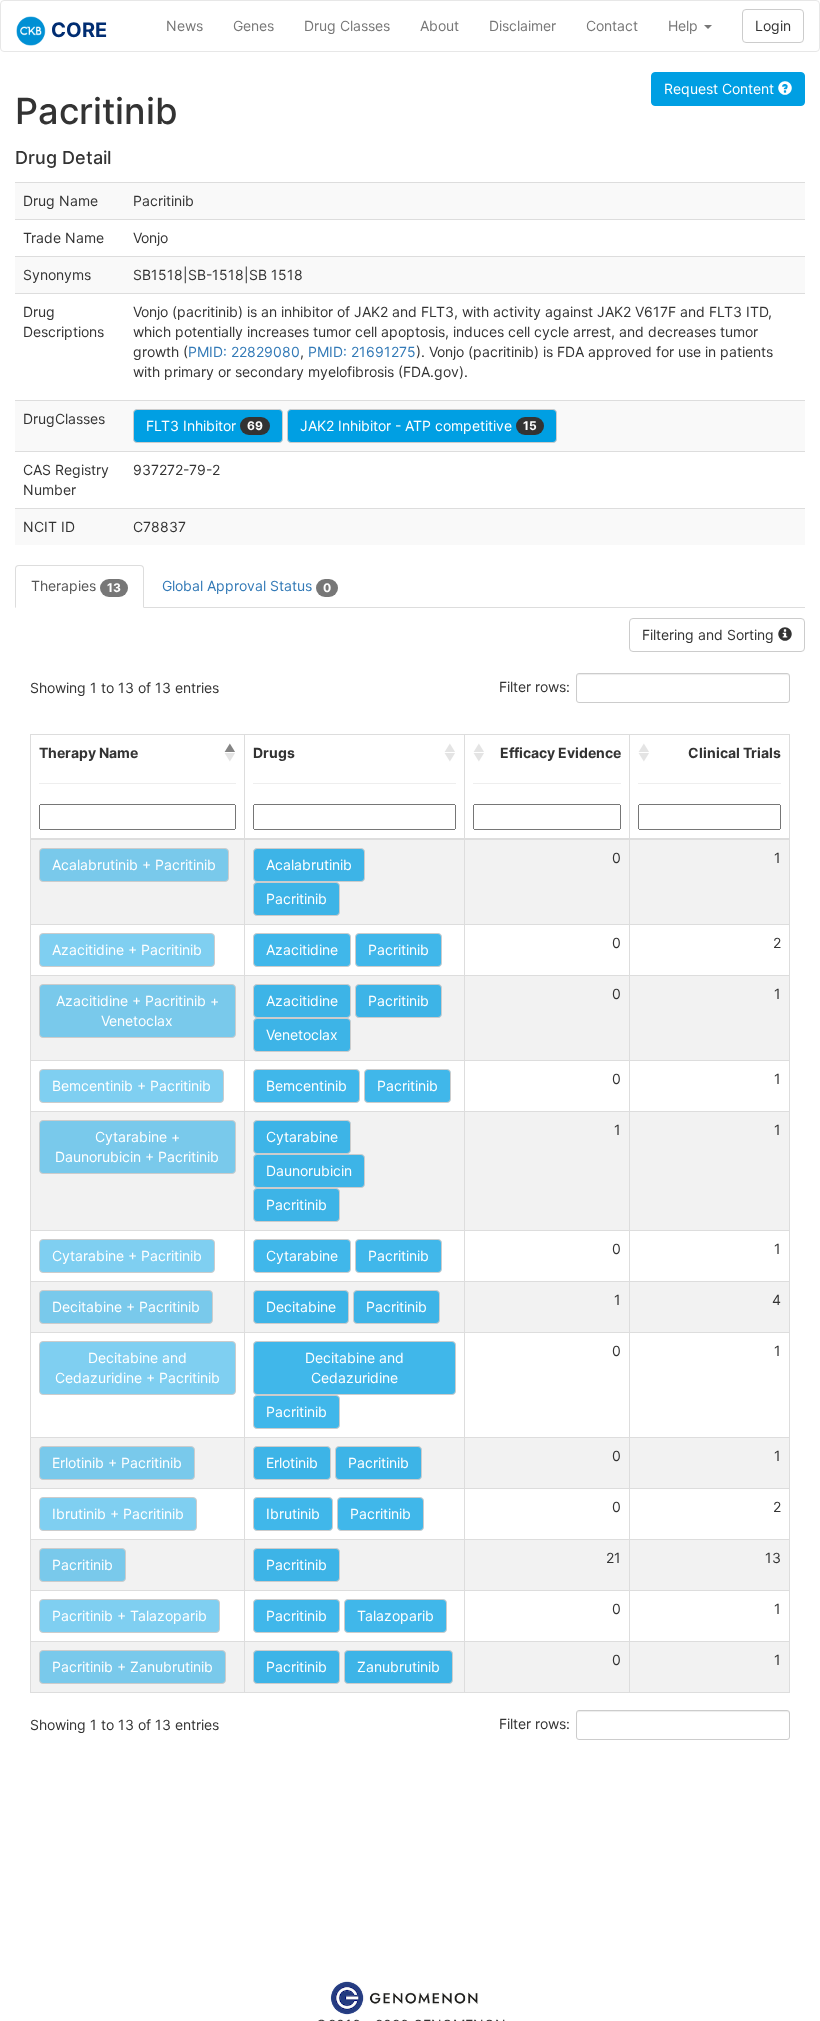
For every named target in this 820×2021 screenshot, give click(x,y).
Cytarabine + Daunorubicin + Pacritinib (137, 1146)
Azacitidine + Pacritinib (127, 949)
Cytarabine (302, 1136)
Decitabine (301, 1306)
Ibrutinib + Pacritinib (118, 1513)
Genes (253, 25)
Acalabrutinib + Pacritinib (134, 864)
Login (773, 25)
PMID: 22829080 (244, 351)
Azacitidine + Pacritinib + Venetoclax (137, 1010)
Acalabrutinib (309, 864)
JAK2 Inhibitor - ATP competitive (418, 425)
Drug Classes (347, 25)
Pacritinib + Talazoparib (129, 1615)
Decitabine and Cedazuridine (354, 1367)
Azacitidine (302, 949)
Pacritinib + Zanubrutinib (132, 1666)
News (184, 25)
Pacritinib (296, 898)
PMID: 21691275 (362, 351)
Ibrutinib (293, 1513)
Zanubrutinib (398, 1666)
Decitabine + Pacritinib (126, 1306)
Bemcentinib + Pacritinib (131, 1085)
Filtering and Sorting (710, 634)
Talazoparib (395, 1615)
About (439, 25)
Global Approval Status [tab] (246, 585)
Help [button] (685, 25)
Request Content (721, 88)
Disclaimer (522, 25)
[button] (230, 753)
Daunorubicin (309, 1170)
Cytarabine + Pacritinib (127, 1255)
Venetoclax (302, 1034)
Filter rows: (534, 686)
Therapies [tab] (76, 585)
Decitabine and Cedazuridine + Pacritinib (137, 1367)
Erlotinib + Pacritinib (117, 1462)
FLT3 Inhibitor (204, 425)
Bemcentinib (306, 1085)
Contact (612, 25)
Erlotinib (292, 1462)
